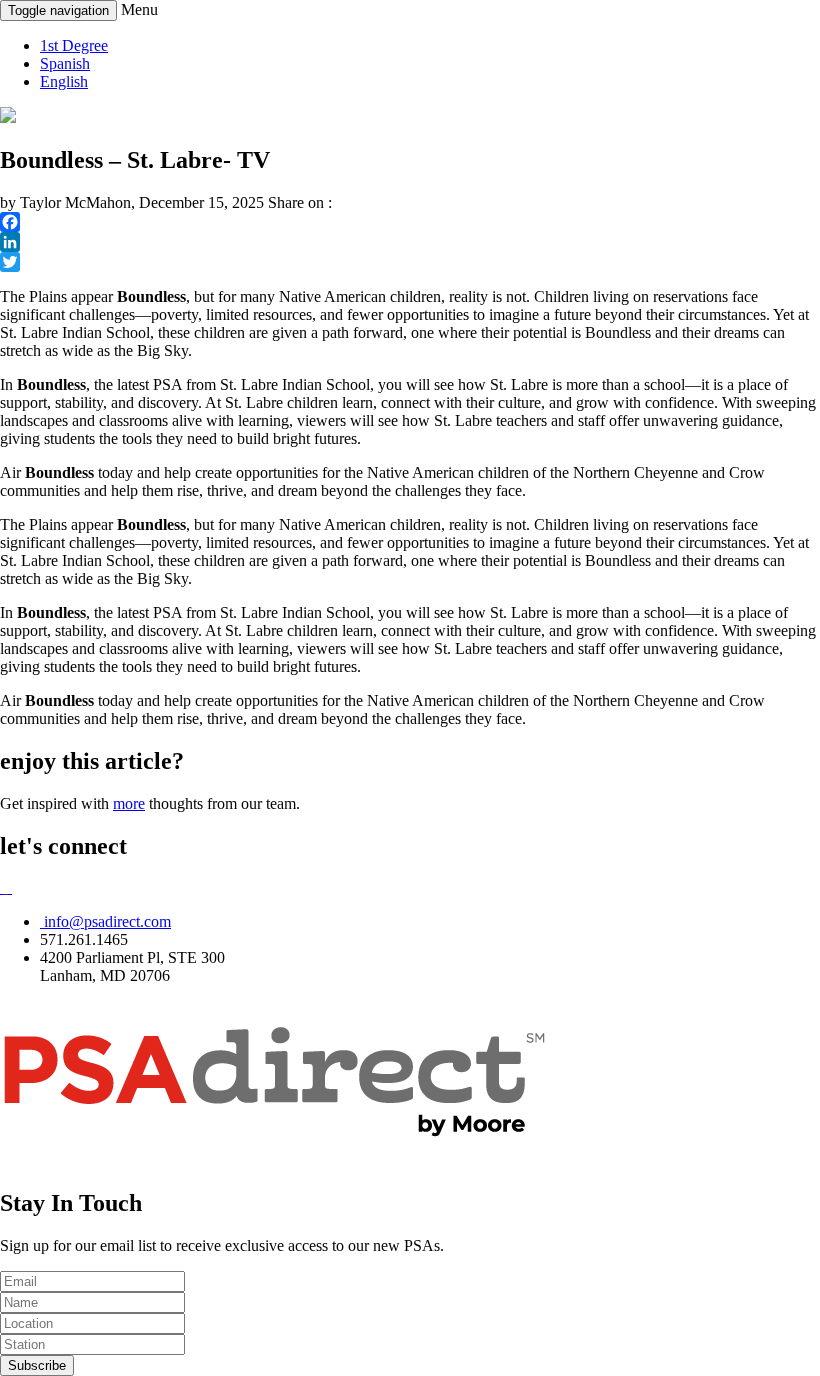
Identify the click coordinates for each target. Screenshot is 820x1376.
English (64, 81)
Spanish (65, 63)
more (129, 803)
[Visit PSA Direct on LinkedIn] (10, 887)
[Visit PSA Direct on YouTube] (6, 887)
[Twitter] (410, 262)
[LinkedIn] (410, 242)
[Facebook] (410, 222)
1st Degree (74, 45)
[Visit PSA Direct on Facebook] (2, 887)
